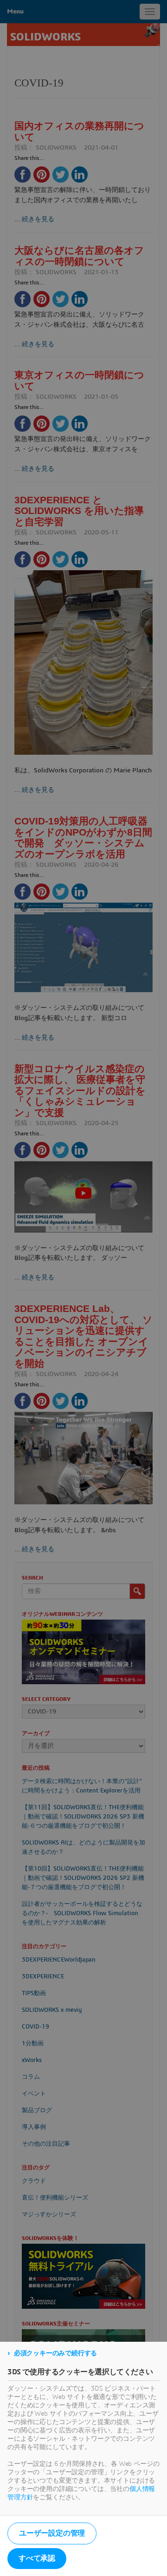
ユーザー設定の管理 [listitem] (52, 2533)
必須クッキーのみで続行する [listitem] (55, 2353)
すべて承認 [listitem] (37, 2558)
